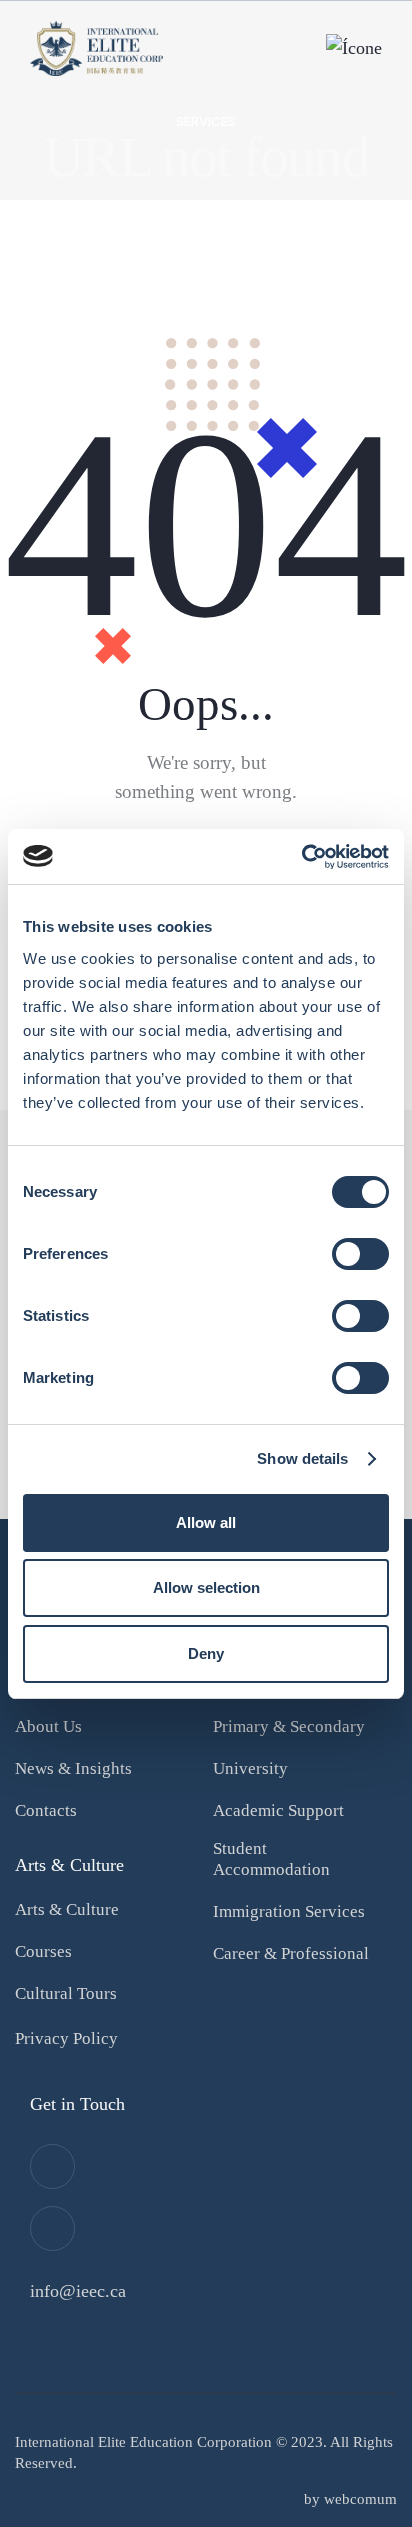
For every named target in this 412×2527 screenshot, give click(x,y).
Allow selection (206, 1587)
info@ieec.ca (78, 2291)
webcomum (360, 2499)
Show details (302, 1458)
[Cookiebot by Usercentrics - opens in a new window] (301, 857)
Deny (206, 1653)
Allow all (206, 1522)
